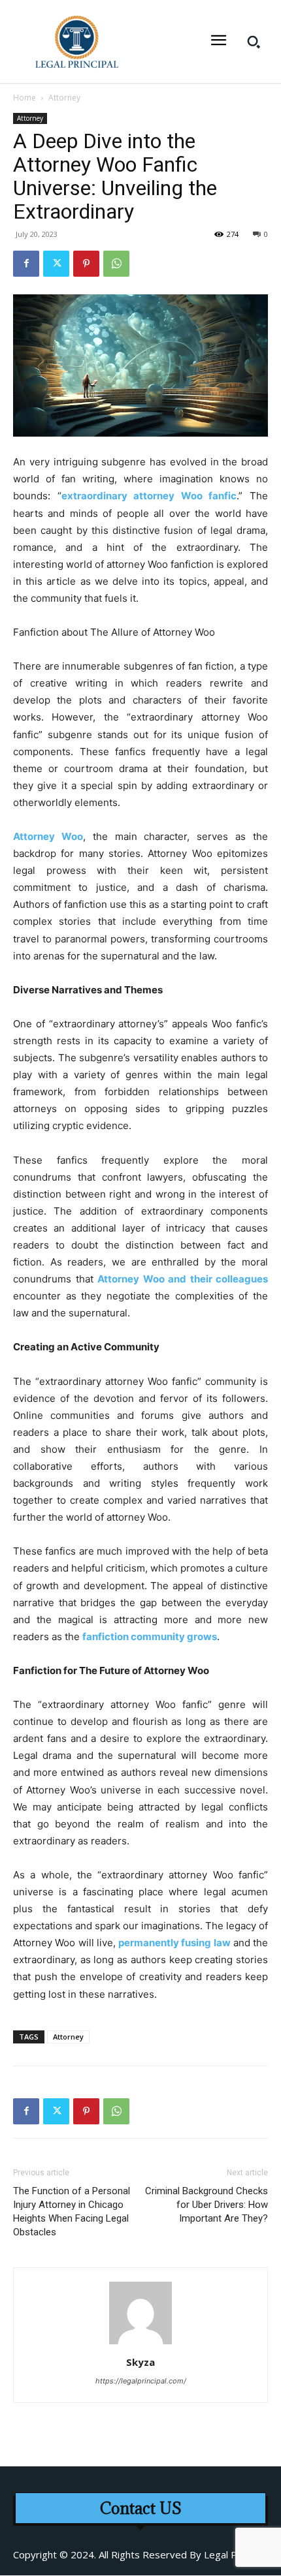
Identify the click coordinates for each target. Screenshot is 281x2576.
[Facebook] (26, 264)
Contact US (141, 2508)
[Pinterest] (86, 264)
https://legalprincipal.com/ (141, 2381)
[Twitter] (56, 264)
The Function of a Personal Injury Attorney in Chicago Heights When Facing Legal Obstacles (72, 2211)
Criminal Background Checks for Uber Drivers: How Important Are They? (207, 2205)
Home (25, 98)
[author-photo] (140, 2344)
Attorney (64, 98)
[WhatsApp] (116, 264)
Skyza (140, 2362)
